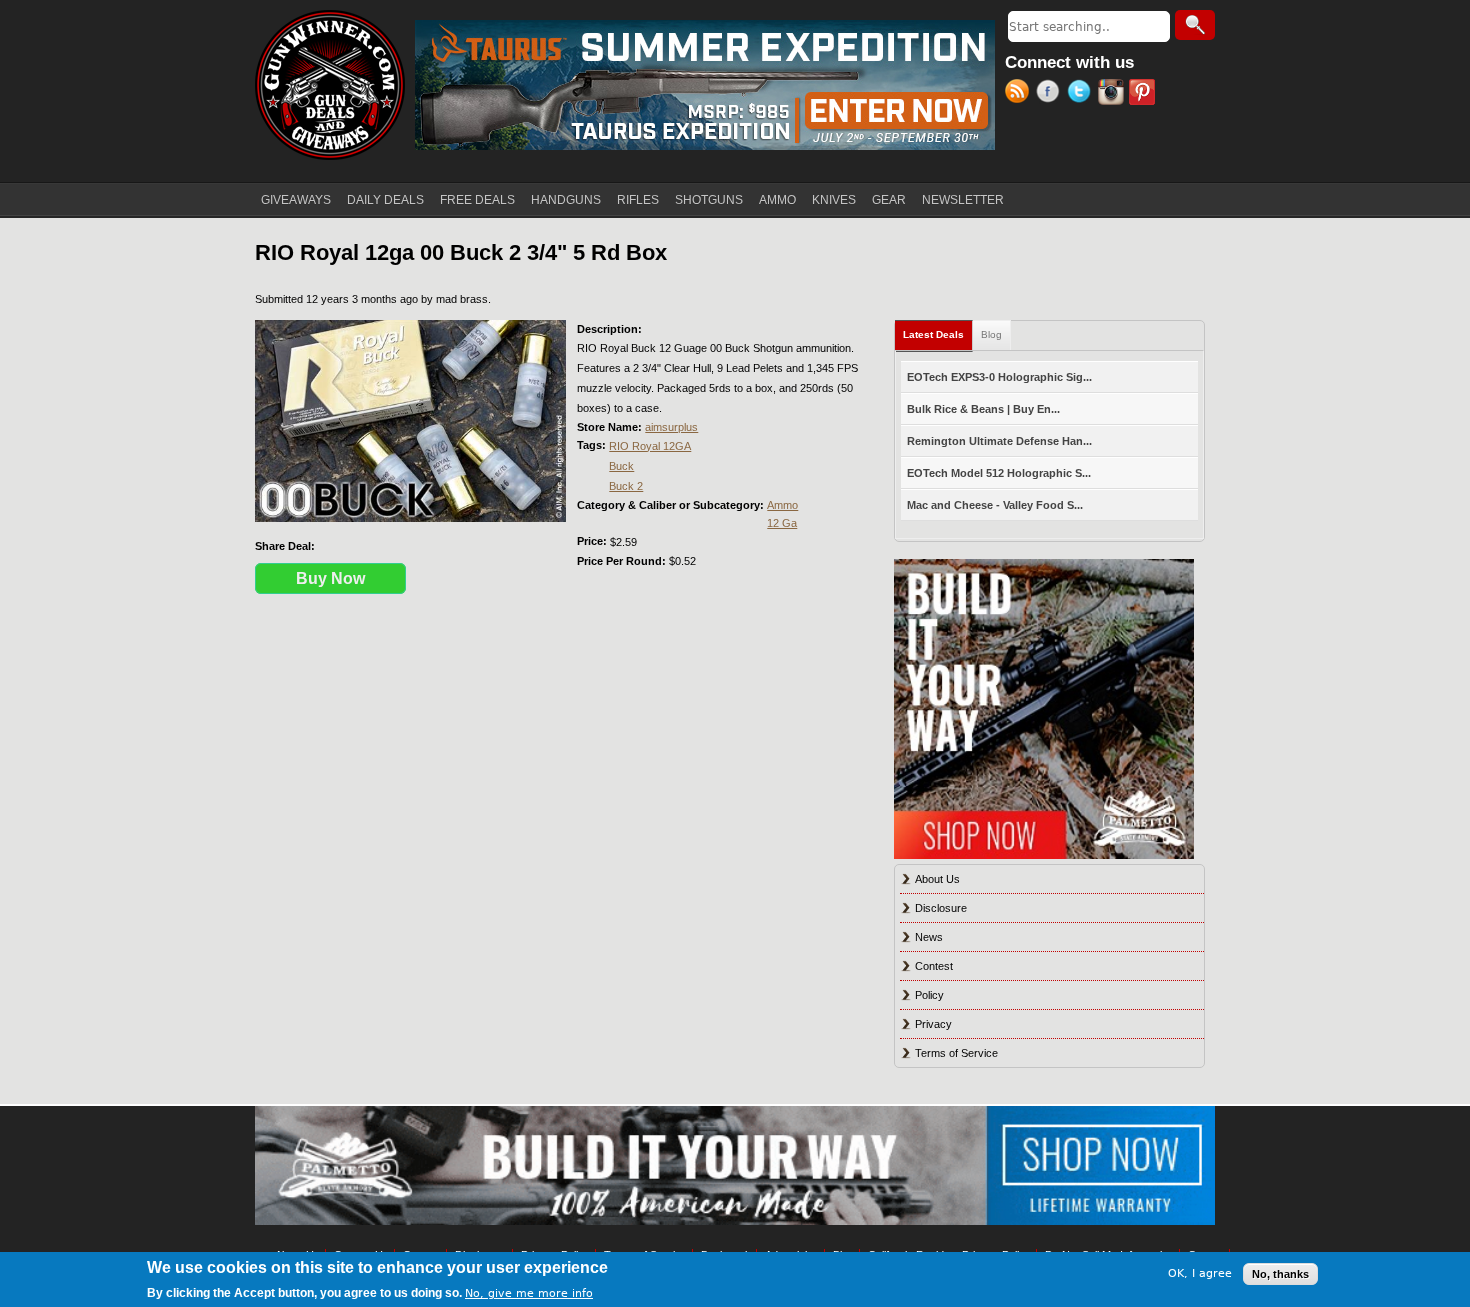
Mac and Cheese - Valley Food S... (995, 505)
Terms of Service (956, 1053)
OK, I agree (1200, 1273)
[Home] (330, 85)
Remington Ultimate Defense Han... (999, 441)
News (929, 937)
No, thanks (1280, 1274)
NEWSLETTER (963, 200)
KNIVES (834, 200)
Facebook (1051, 94)
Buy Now (330, 578)
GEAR (889, 200)
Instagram (1113, 94)
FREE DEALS (477, 200)
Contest (934, 966)
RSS (1020, 94)
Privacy (933, 1024)
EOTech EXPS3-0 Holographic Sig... (999, 377)
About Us (937, 879)
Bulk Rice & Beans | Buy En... (983, 409)
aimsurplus (671, 427)
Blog (991, 334)
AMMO (777, 200)
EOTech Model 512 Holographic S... (999, 473)
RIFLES (638, 200)
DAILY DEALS (385, 200)
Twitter (1082, 94)
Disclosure (941, 908)
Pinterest (1144, 94)
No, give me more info (529, 1293)
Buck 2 (626, 486)
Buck (621, 466)
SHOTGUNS (709, 200)
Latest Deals (938, 334)
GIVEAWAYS (296, 200)
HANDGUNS (566, 200)
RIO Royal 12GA (650, 446)
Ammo (782, 505)
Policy (929, 995)
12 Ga (782, 523)
